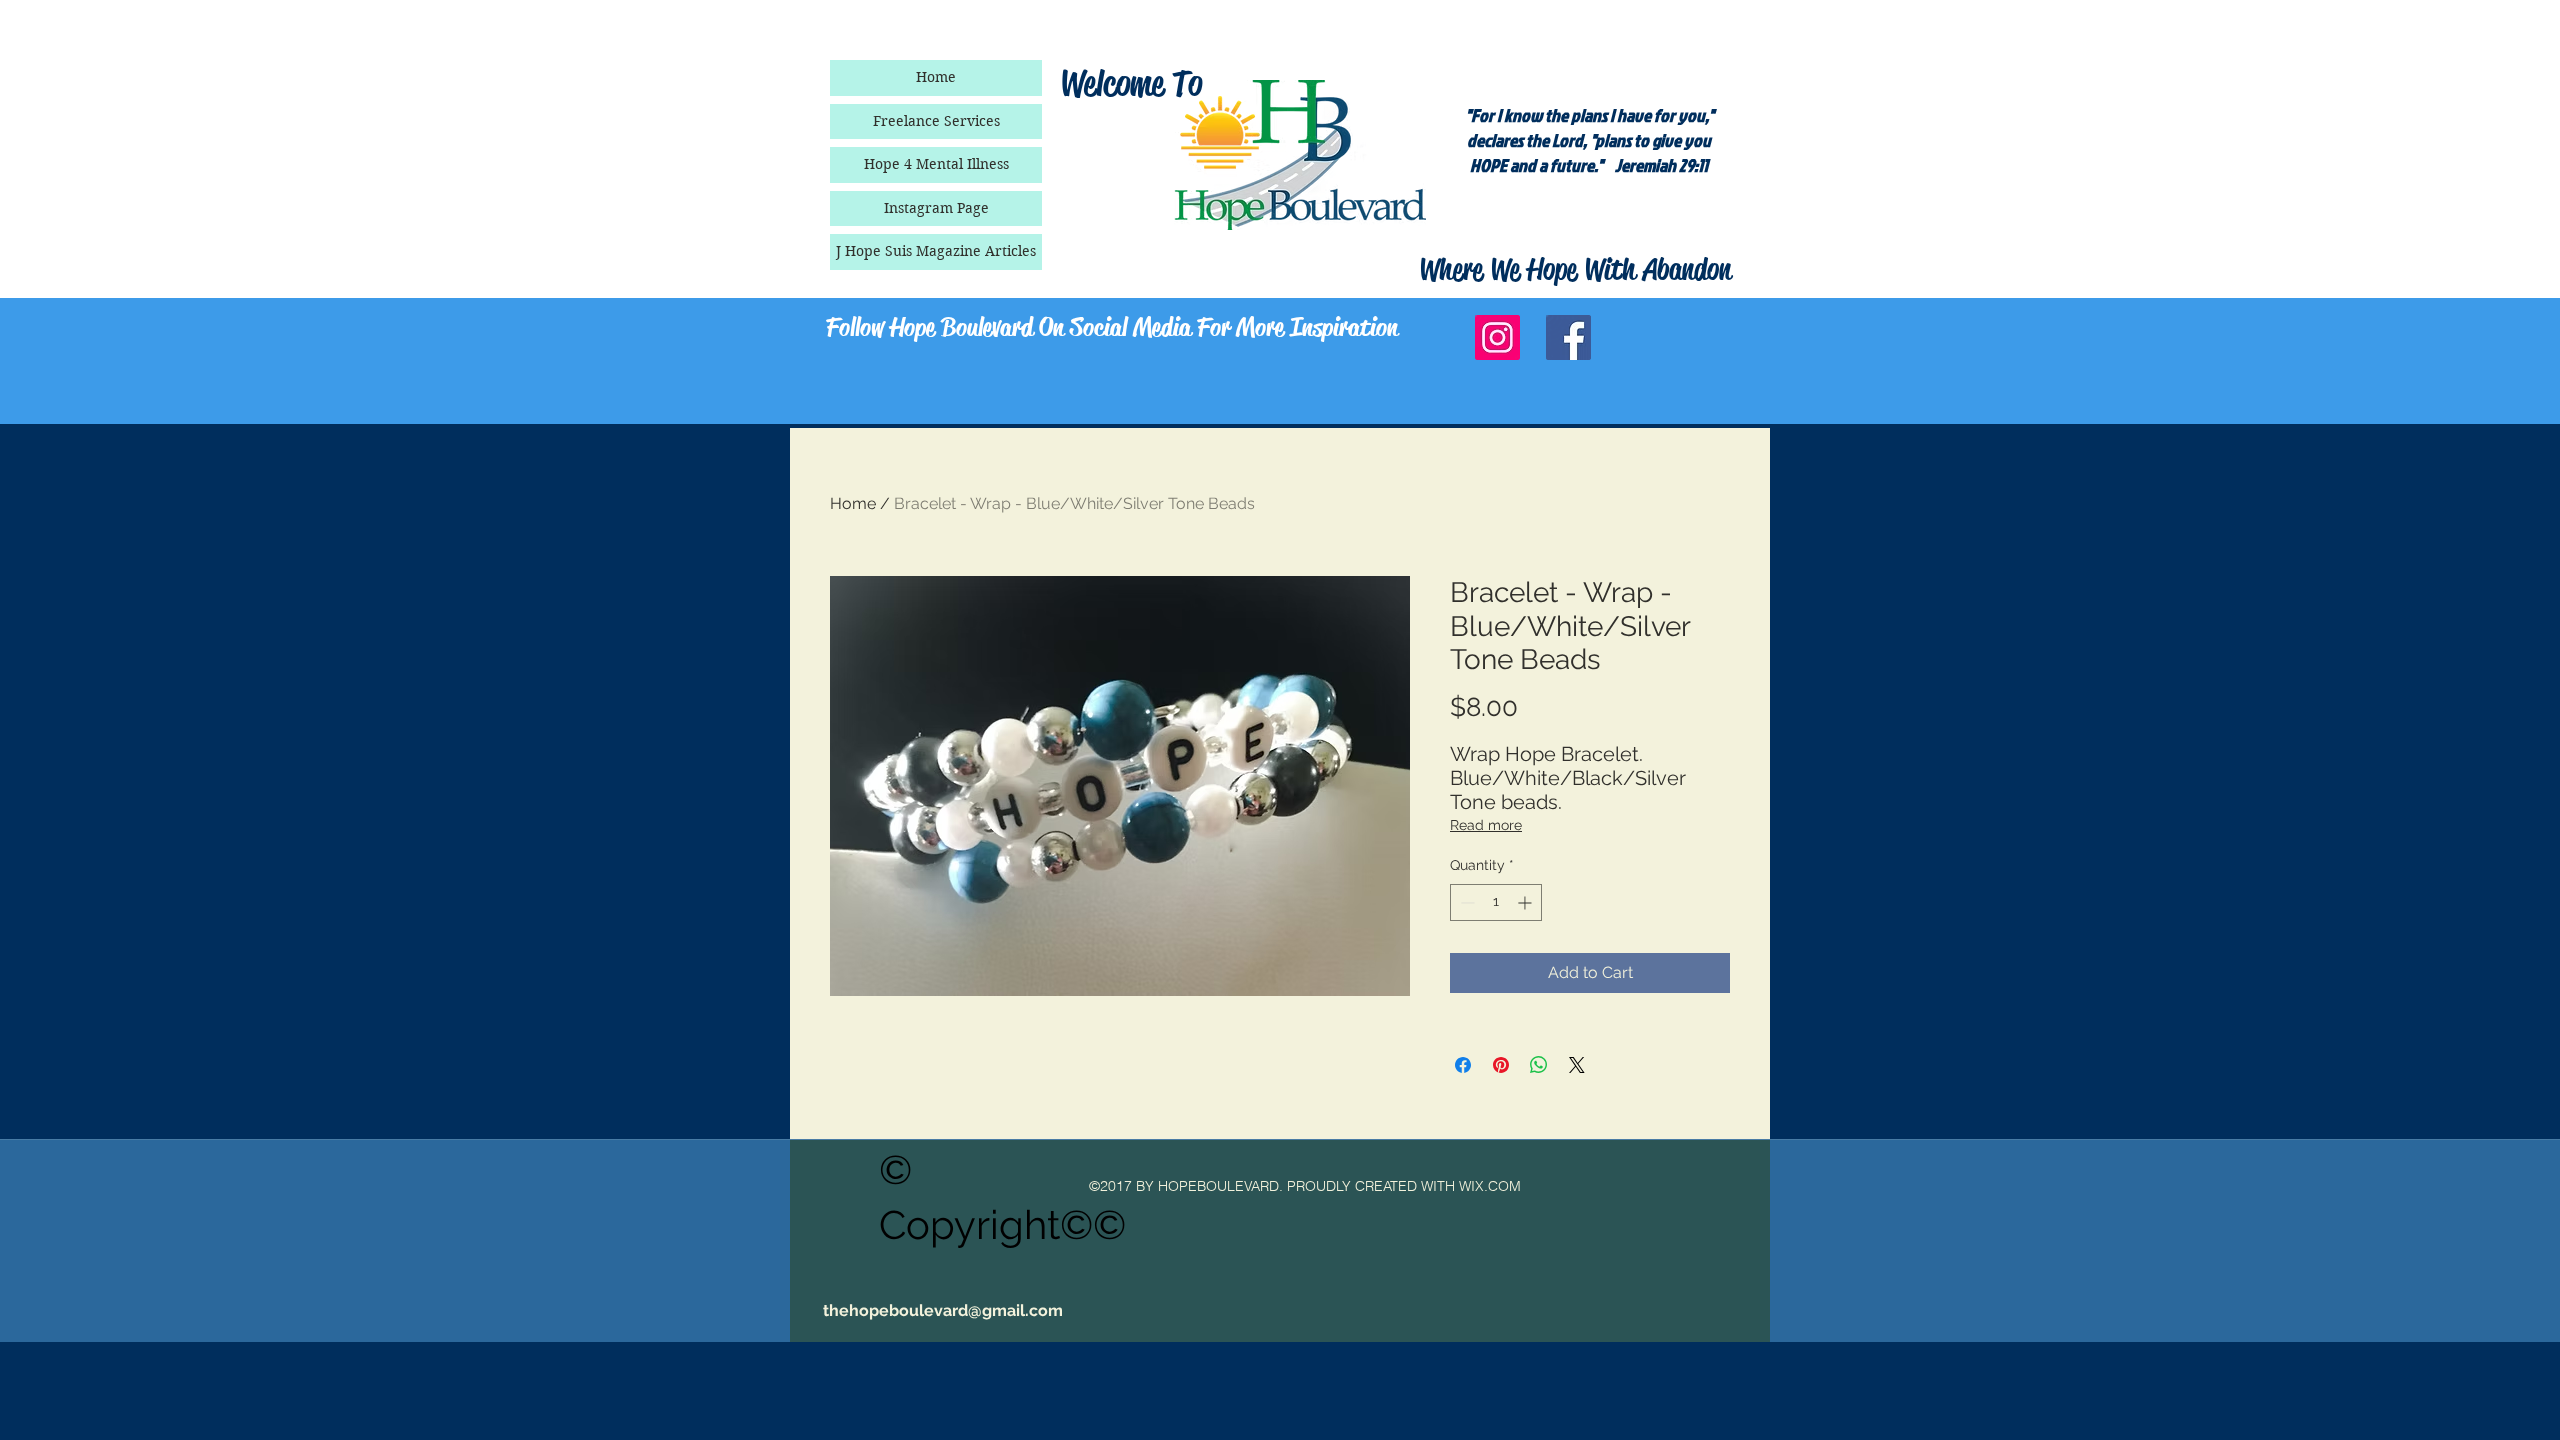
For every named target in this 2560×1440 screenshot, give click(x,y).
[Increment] (1526, 902)
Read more (1486, 825)
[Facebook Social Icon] (1568, 337)
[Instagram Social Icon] (1497, 337)
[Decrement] (1465, 902)
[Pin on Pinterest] (1501, 1065)
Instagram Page (936, 208)
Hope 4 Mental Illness (936, 164)
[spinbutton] (1496, 902)
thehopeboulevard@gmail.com (943, 1310)
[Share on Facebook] (1463, 1065)
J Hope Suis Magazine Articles (936, 251)
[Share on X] (1577, 1065)
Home (936, 77)
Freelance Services (936, 121)
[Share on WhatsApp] (1539, 1065)
